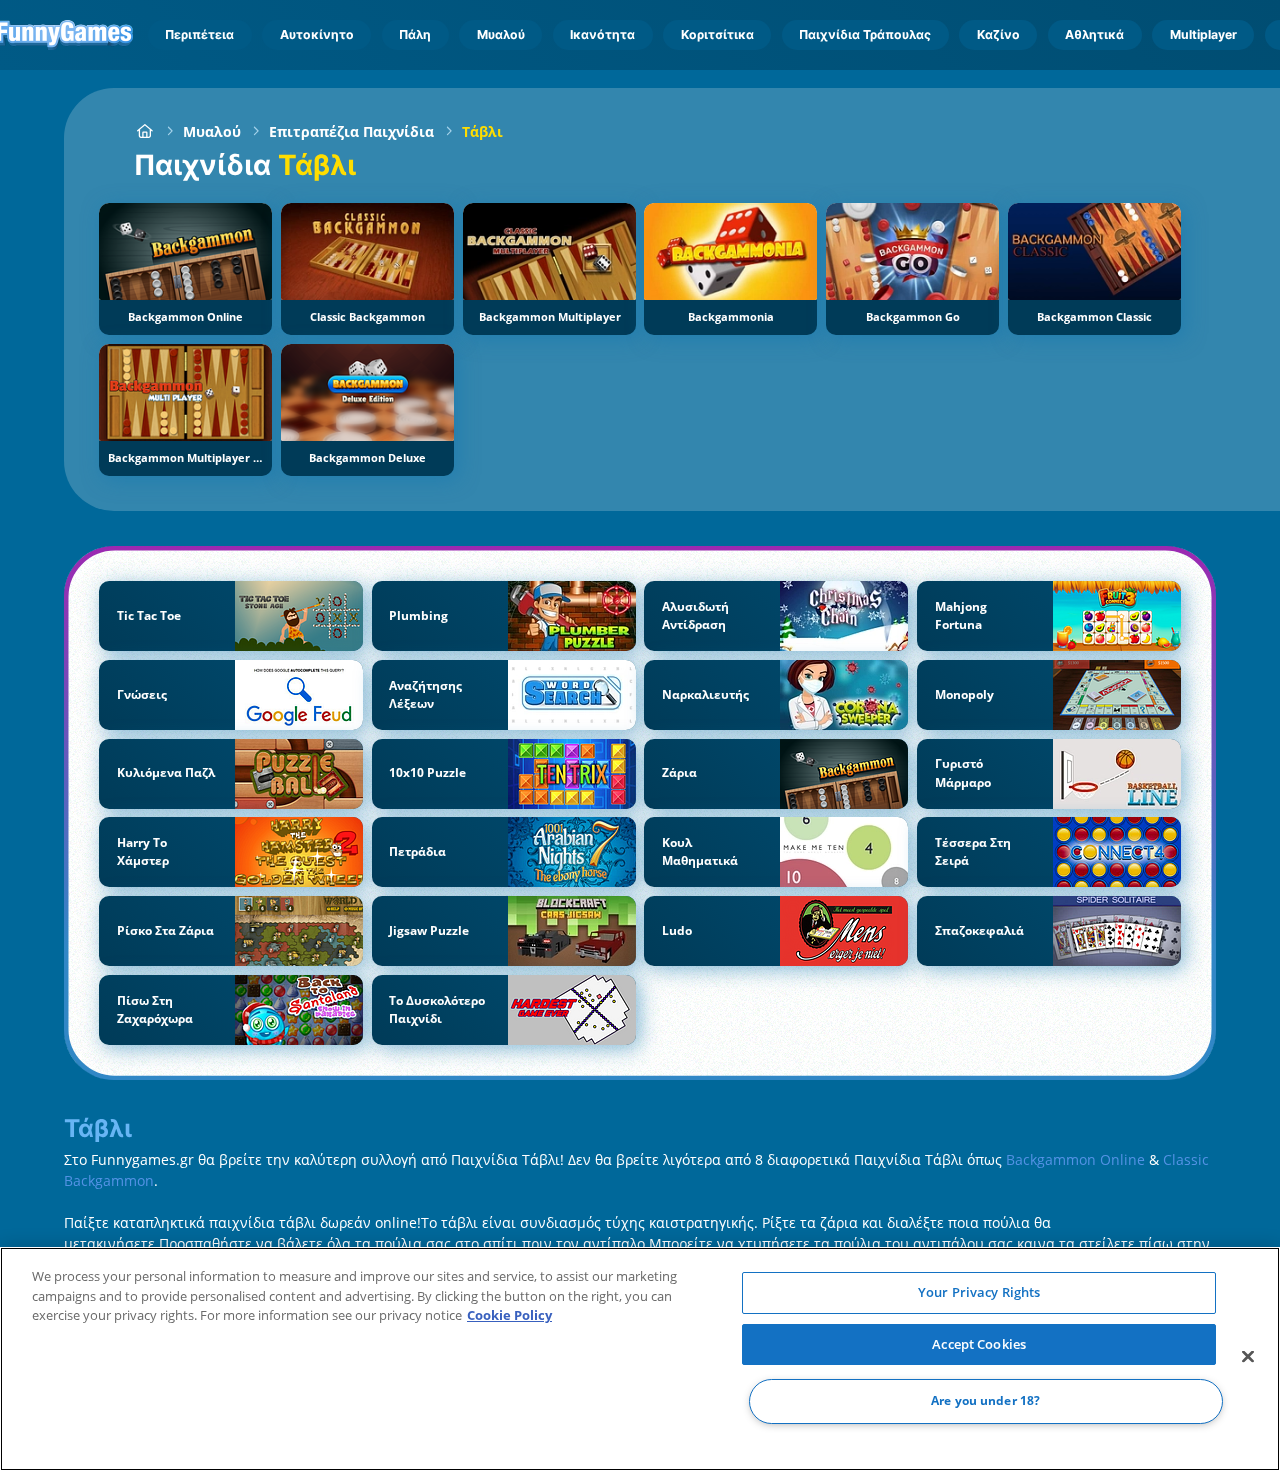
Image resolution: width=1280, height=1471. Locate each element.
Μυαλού (501, 34)
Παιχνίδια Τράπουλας (865, 34)
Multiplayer (1203, 34)
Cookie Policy (509, 1315)
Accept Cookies (979, 1344)
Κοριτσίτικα (717, 34)
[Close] (1248, 1357)
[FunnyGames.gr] (144, 131)
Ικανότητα (602, 34)
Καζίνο (998, 34)
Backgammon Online (1075, 1159)
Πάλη (415, 34)
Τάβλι (482, 131)
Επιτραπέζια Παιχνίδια (351, 131)
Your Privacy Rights (979, 1292)
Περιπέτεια (199, 34)
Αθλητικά (1094, 34)
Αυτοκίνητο (317, 34)
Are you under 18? (985, 1401)
